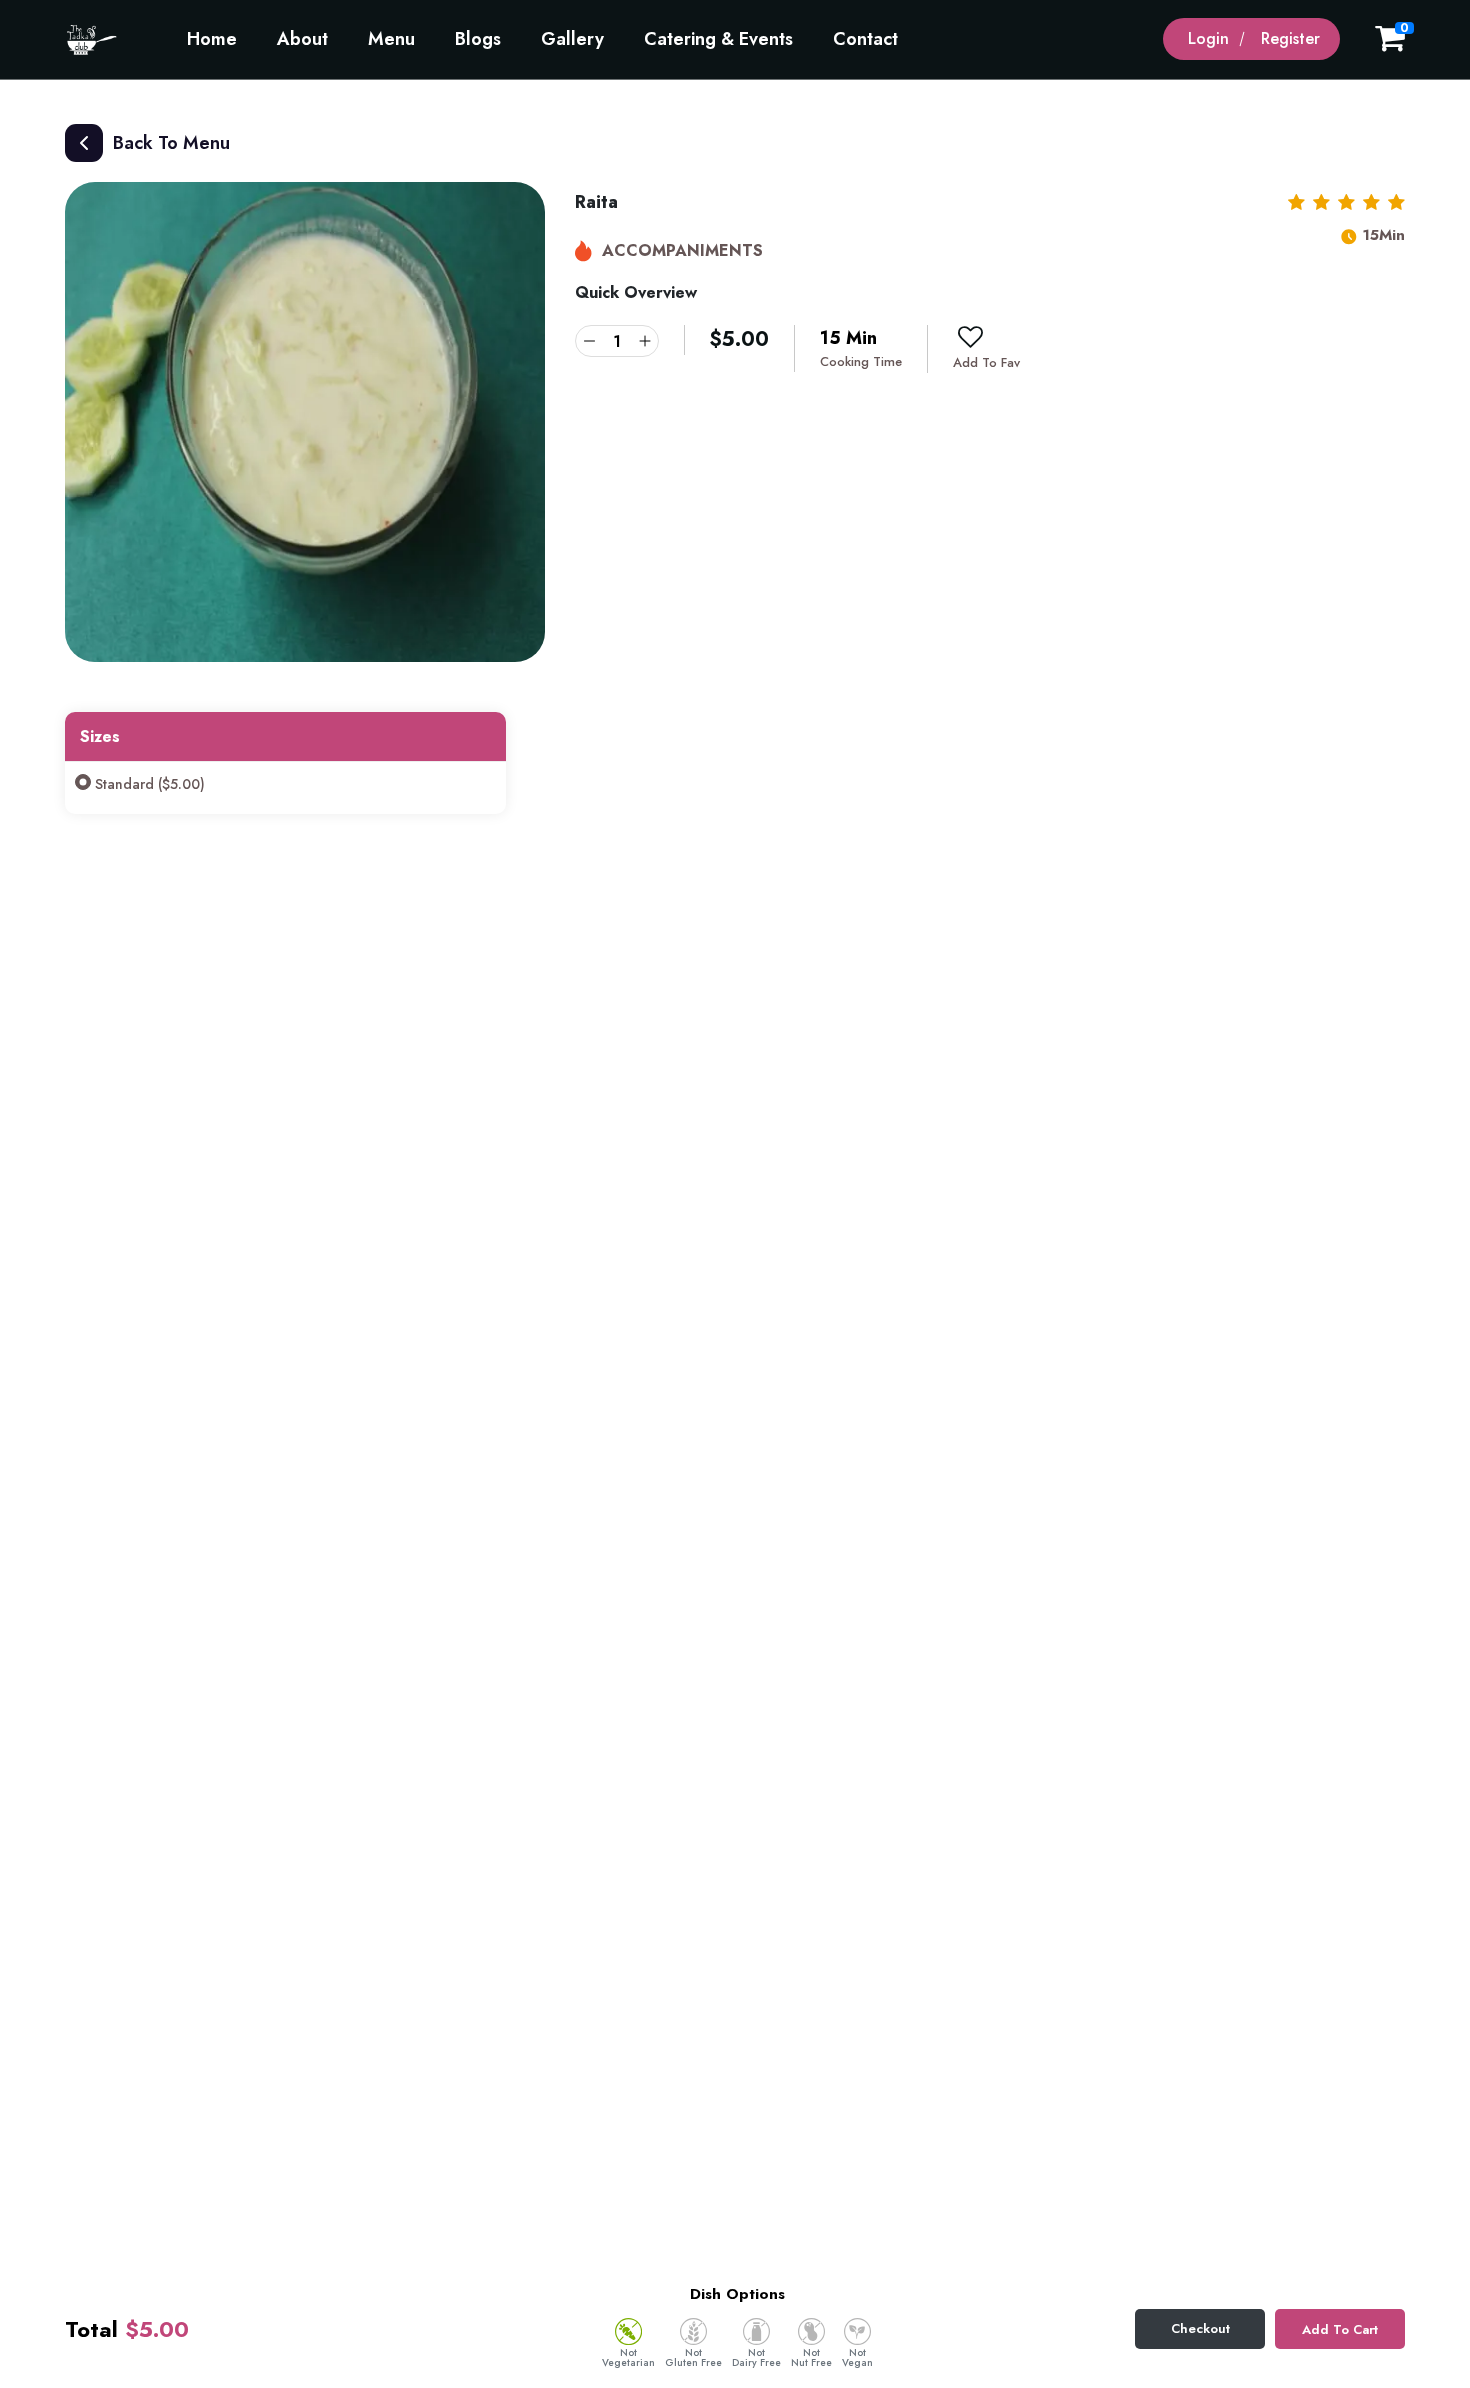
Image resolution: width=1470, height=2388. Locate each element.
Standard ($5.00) (150, 784)
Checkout (1200, 2328)
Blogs (478, 39)
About (302, 39)
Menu (391, 39)
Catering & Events (718, 39)
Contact (865, 39)
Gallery (572, 39)
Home (212, 39)
